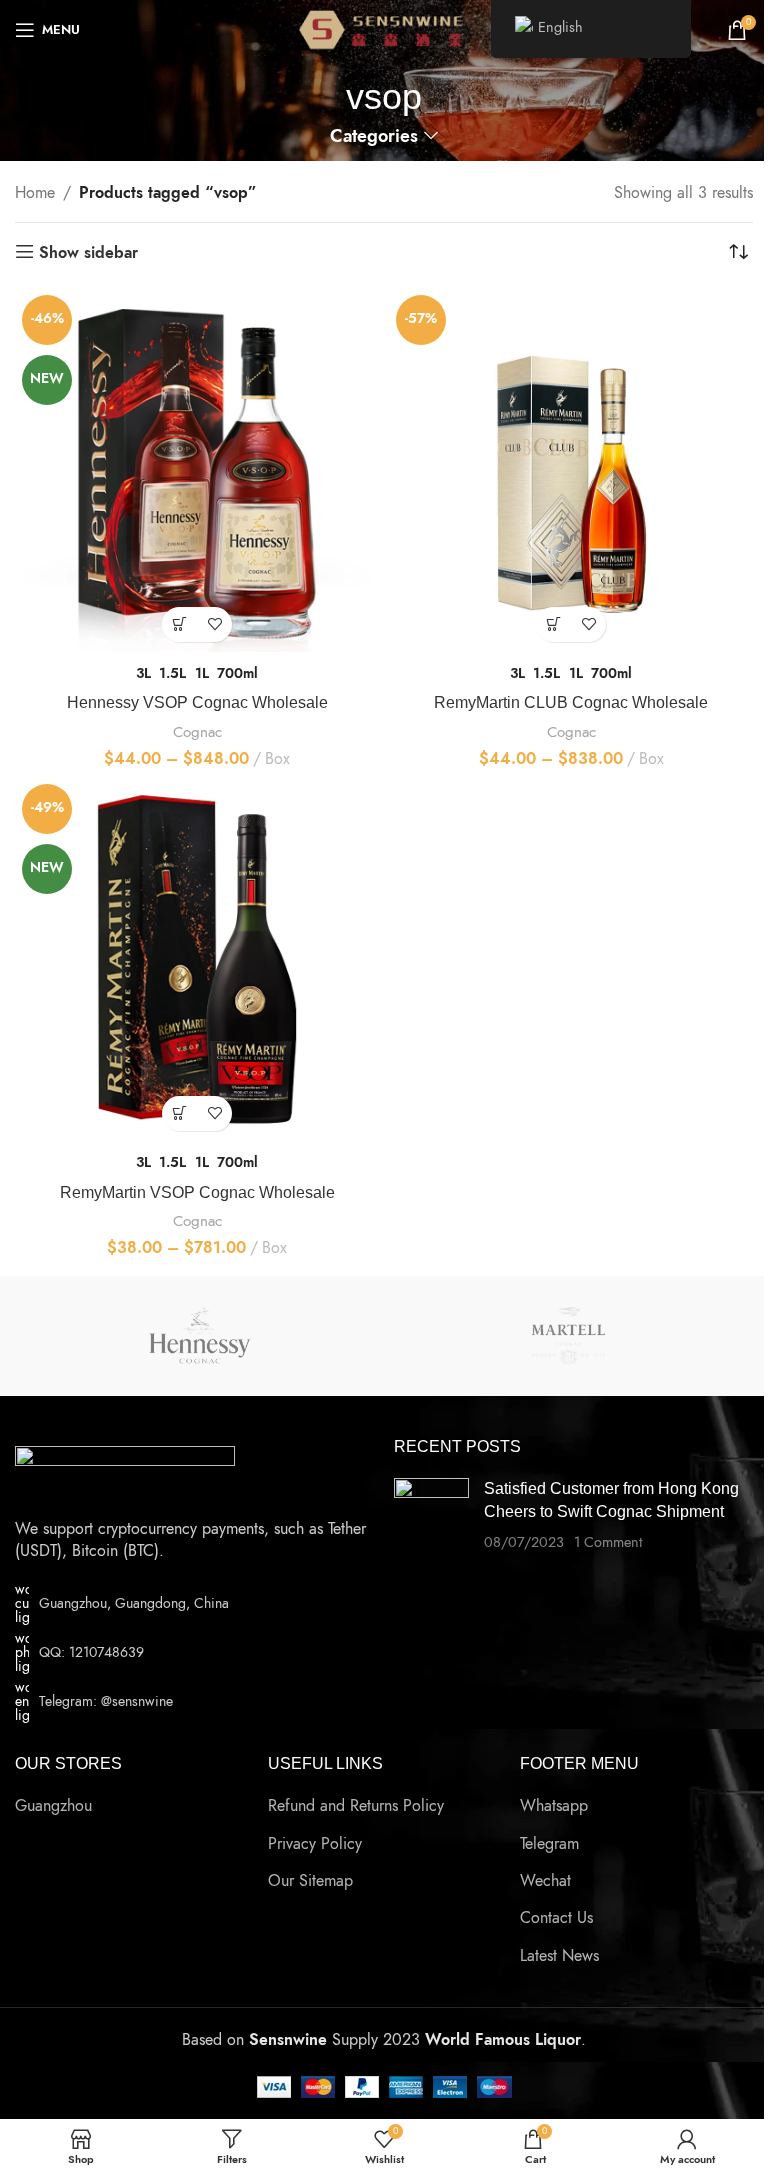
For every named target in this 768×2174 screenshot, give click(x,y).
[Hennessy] (199, 1336)
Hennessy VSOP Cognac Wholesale (197, 702)
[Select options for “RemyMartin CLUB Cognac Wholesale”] (553, 624)
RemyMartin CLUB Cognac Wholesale (571, 702)
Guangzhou (53, 1806)
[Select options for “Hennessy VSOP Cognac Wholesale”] (179, 624)
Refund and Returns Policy (356, 1806)
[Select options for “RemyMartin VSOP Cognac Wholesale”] (179, 1113)
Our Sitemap (310, 1881)
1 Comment (608, 1542)
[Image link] (125, 1471)
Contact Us (556, 1918)
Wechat (545, 1881)
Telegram (549, 1844)
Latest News (559, 1956)
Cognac (197, 731)
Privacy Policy (315, 1844)
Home (35, 193)
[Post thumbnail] (431, 1515)
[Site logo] (384, 29)
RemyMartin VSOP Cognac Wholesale (197, 1192)
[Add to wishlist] (214, 624)
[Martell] (568, 1336)
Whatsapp (554, 1806)
